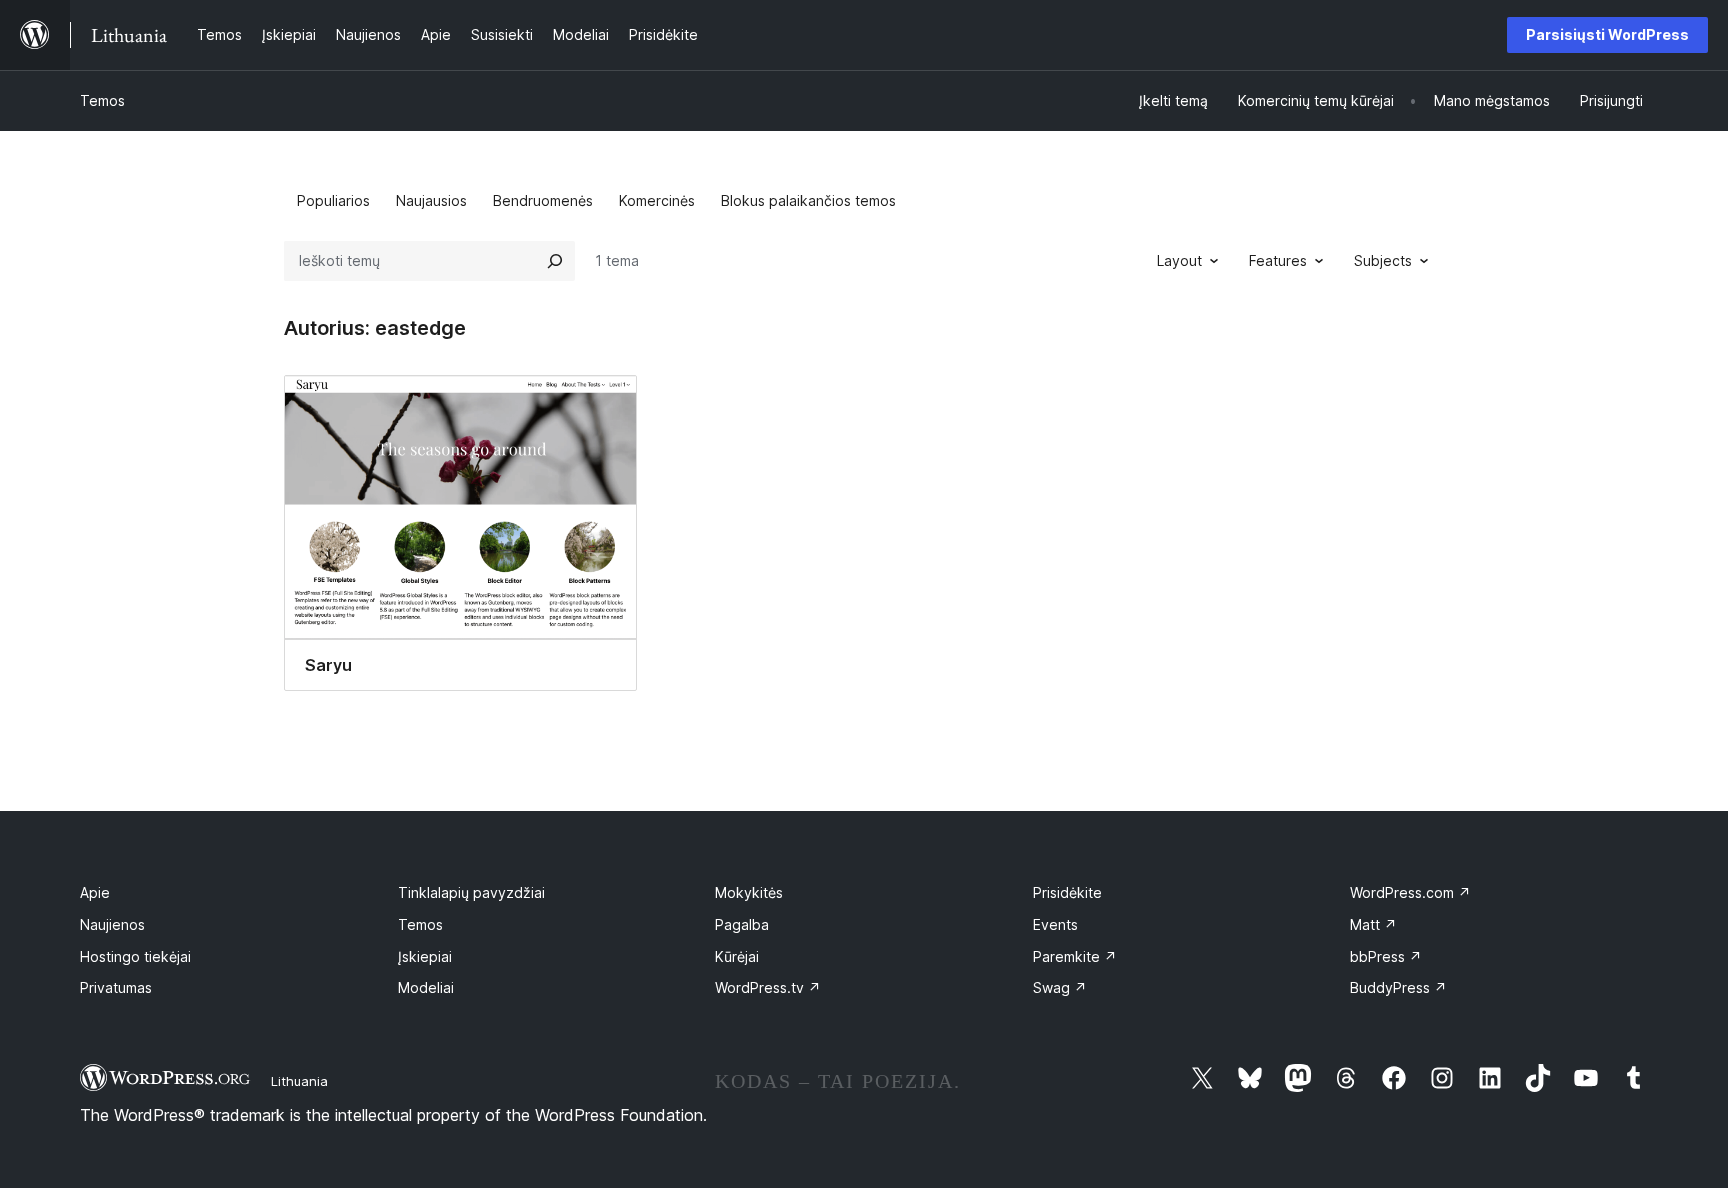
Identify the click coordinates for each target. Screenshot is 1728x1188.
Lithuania (299, 1081)
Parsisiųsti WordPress (1607, 34)
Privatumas (116, 987)
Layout (1179, 260)
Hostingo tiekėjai (135, 956)
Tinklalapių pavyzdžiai (471, 892)
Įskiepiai (425, 956)
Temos (102, 100)
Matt (1373, 924)
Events (1055, 924)
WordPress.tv (768, 987)
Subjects (1383, 260)
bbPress (1386, 956)
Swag (1060, 987)
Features (1278, 260)
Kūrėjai (737, 956)
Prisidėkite (1067, 892)
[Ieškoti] (555, 261)
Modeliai (426, 987)
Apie (95, 892)
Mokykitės (749, 892)
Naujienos (112, 924)
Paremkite (1075, 956)
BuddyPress (1398, 987)
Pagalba (742, 924)
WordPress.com (1410, 892)
